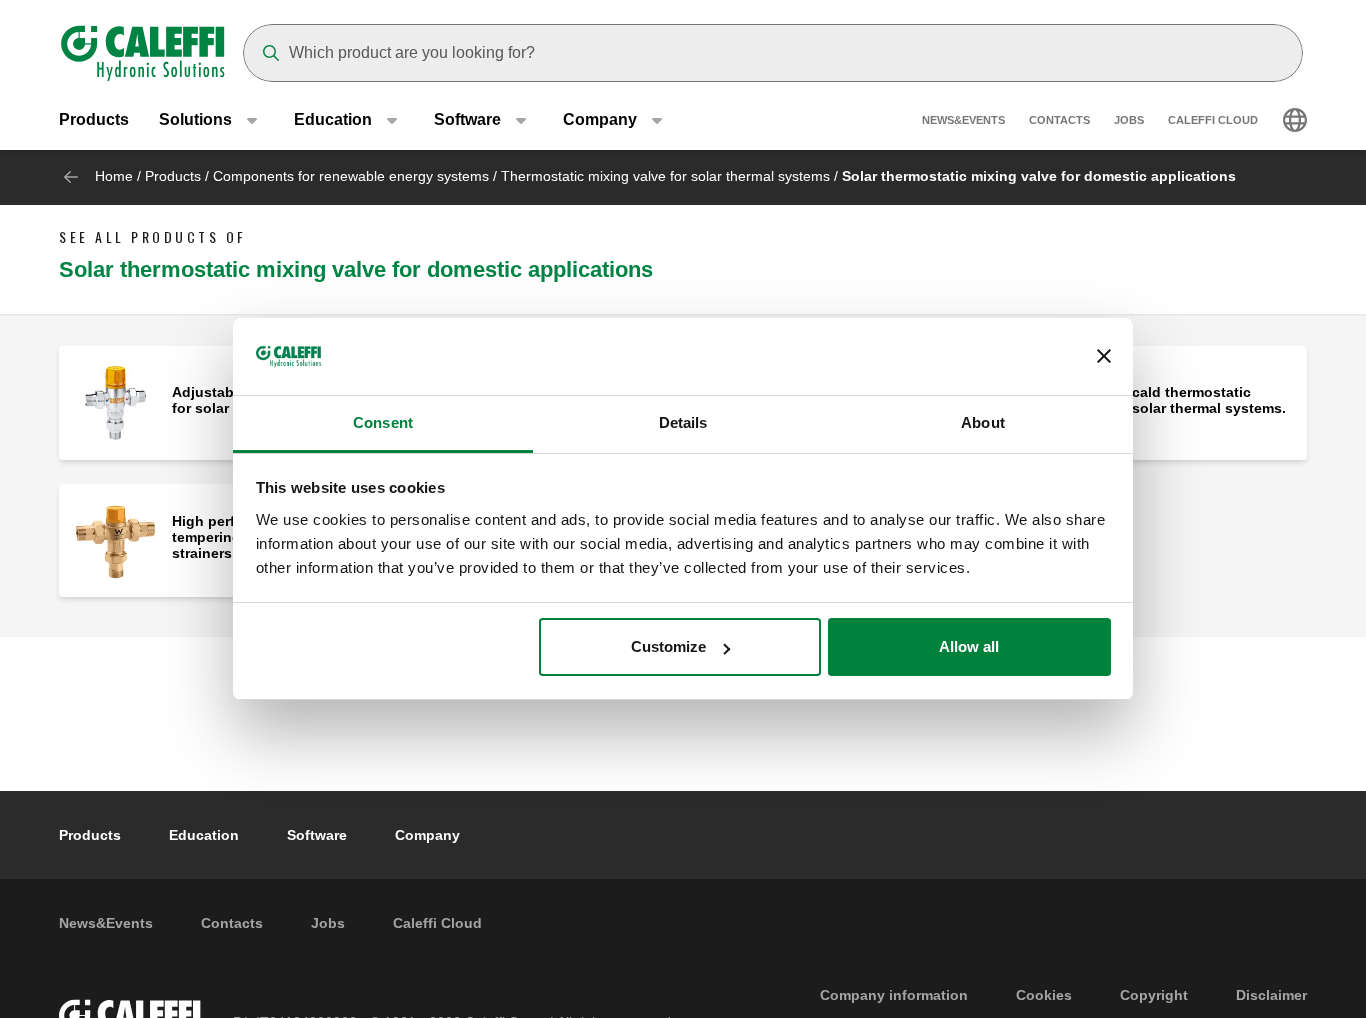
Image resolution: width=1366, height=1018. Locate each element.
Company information (894, 995)
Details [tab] (683, 422)
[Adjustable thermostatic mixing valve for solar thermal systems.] (115, 401)
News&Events (963, 120)
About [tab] (983, 422)
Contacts (1059, 120)
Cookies (1044, 995)
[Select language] (1295, 120)
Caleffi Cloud (1213, 120)
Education (204, 835)
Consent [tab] (383, 422)
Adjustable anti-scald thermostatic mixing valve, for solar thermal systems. (1150, 400)
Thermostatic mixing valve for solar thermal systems (665, 176)
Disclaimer (1271, 995)
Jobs (1129, 120)
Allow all (969, 646)
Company (427, 835)
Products (94, 119)
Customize (668, 646)
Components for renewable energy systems (351, 176)
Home (114, 176)
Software (317, 835)
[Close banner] (1104, 357)
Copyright (1154, 995)
